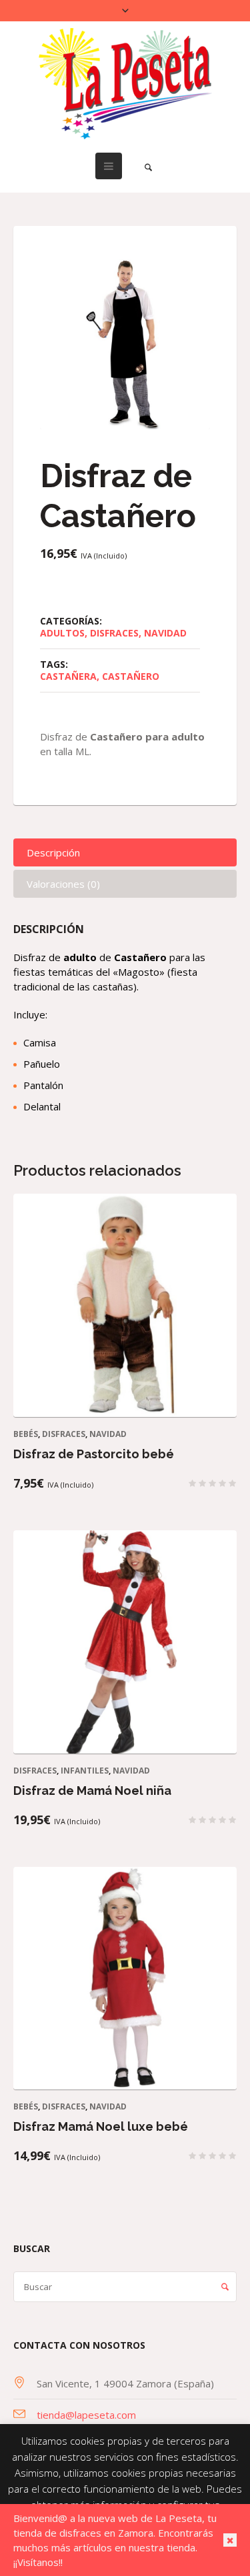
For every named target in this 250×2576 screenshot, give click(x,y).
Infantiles (85, 1771)
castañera (68, 676)
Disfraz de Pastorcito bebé (94, 1454)
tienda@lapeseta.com (86, 2415)
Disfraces (114, 633)
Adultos (62, 633)
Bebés (26, 1434)
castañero (131, 676)
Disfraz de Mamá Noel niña (92, 1791)
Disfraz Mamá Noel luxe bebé (101, 2126)
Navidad (165, 633)
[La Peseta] (125, 84)
